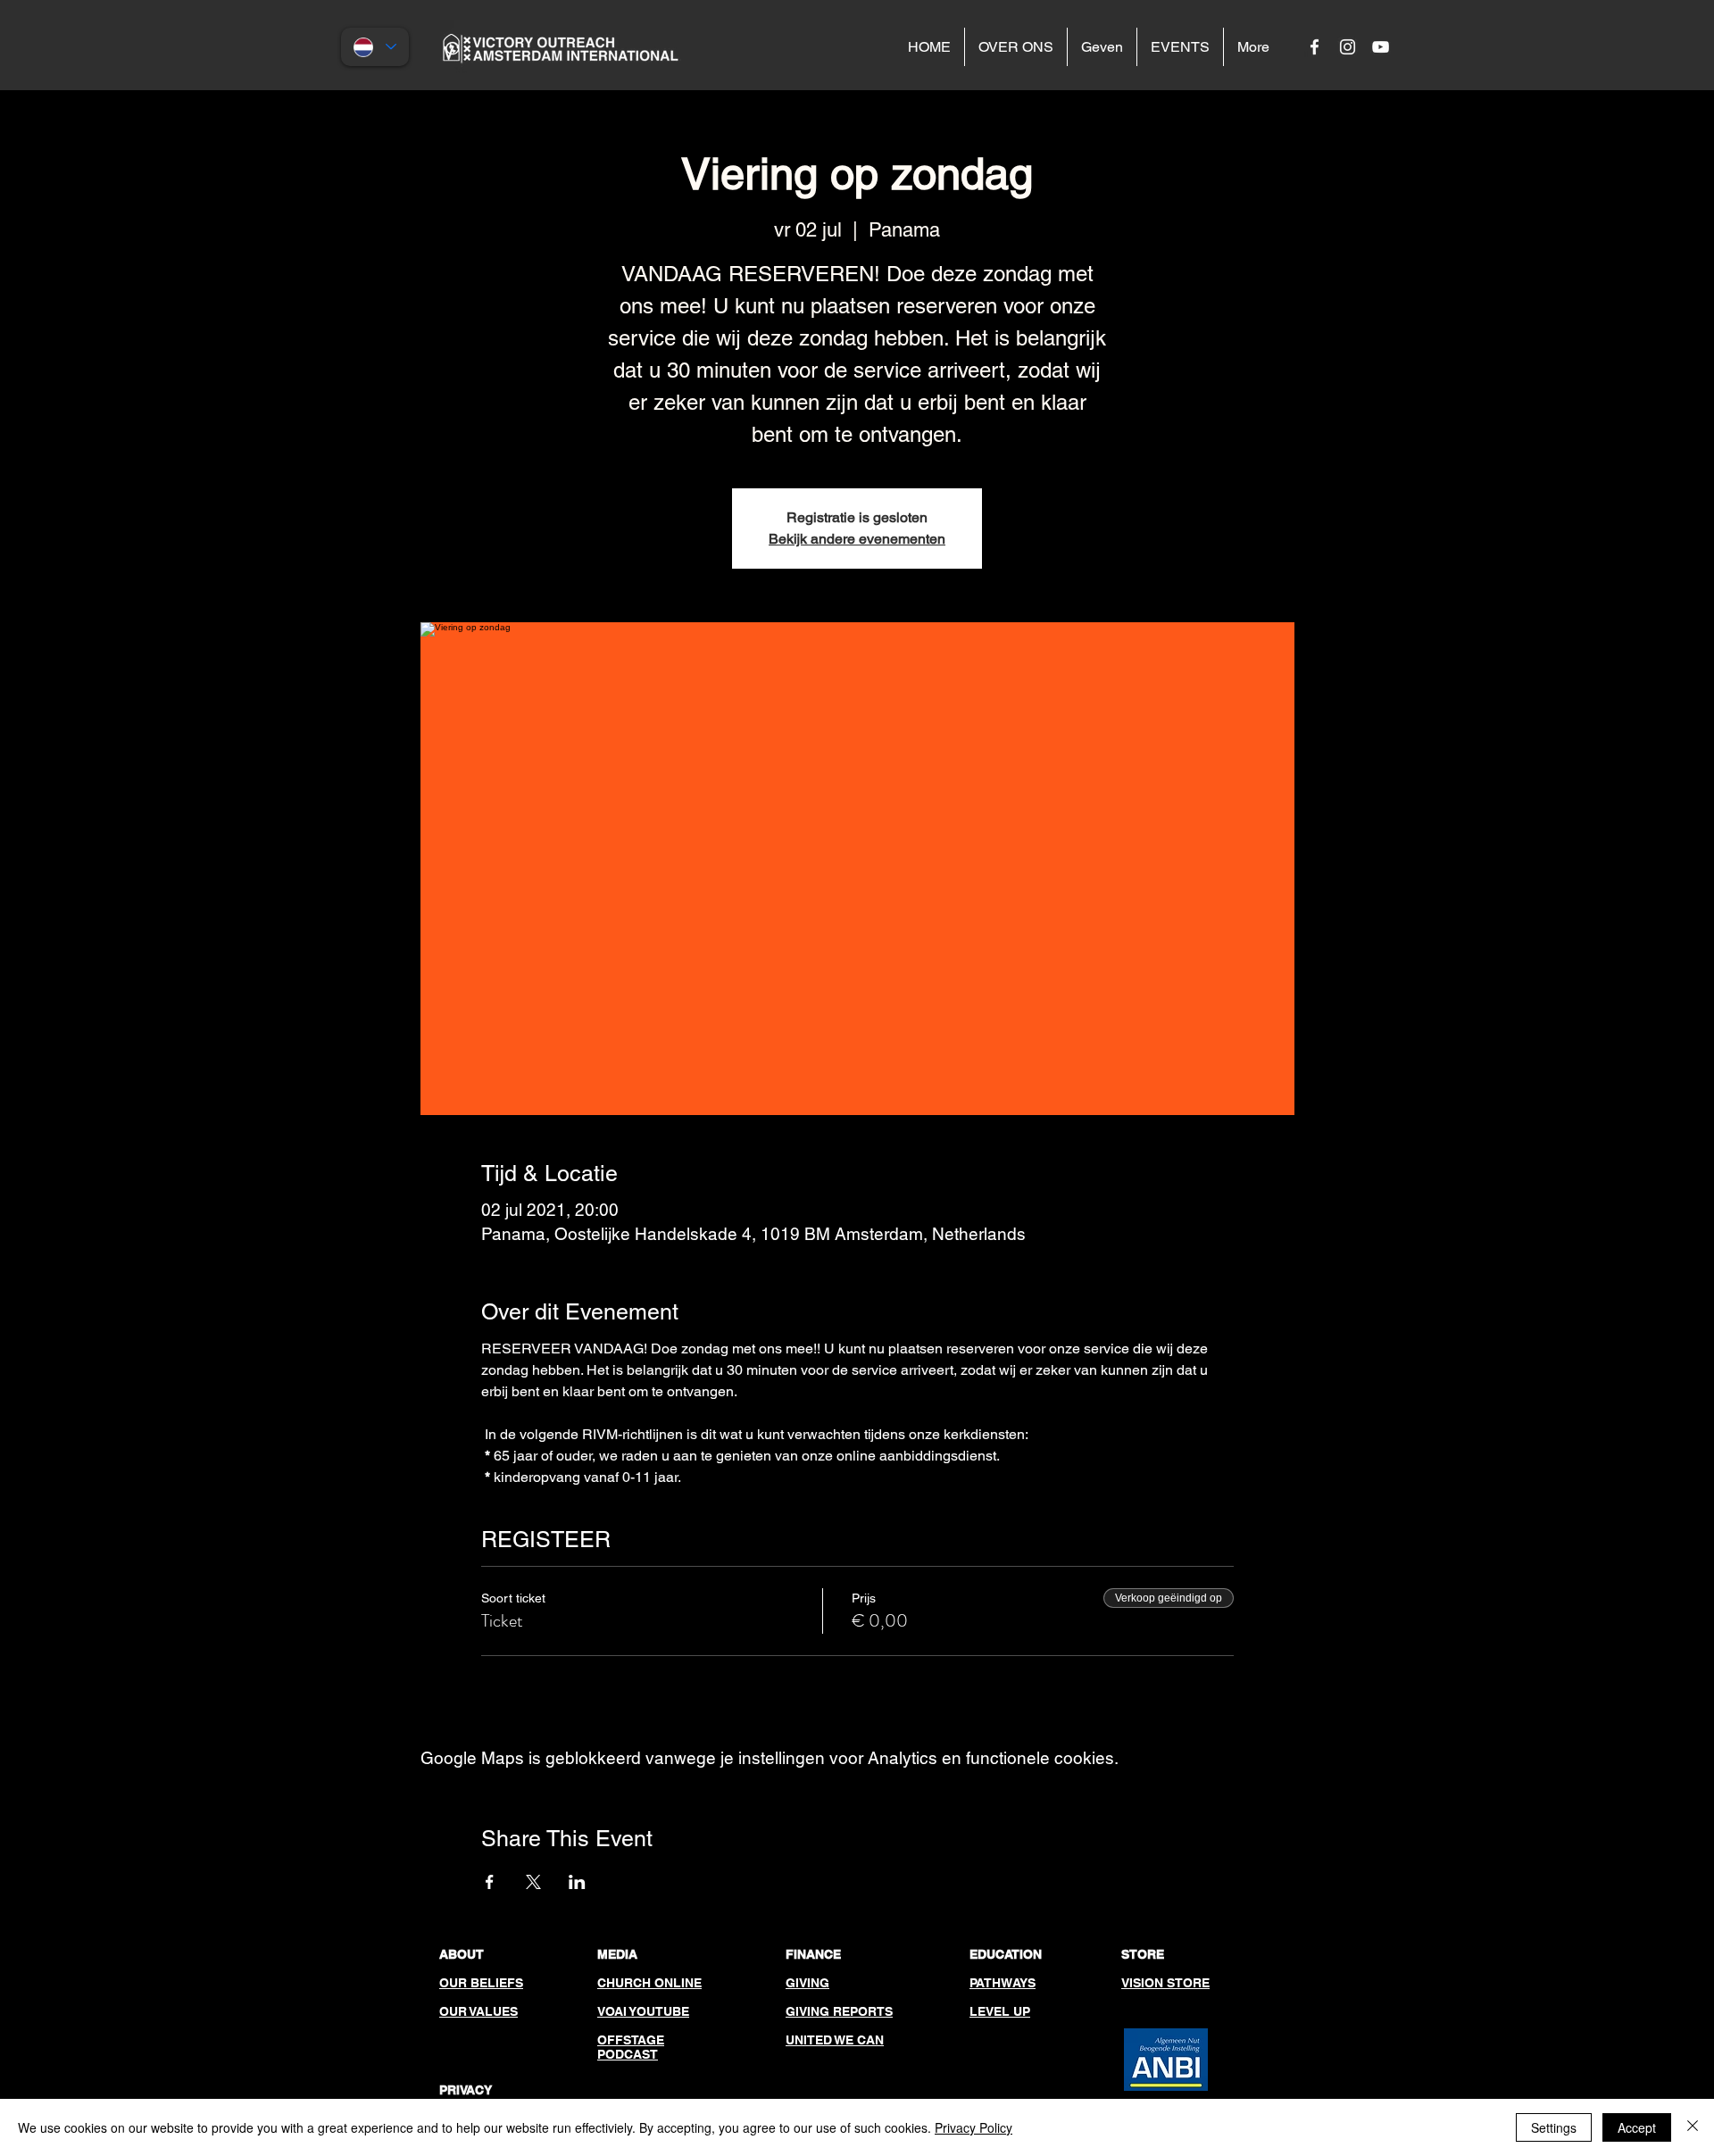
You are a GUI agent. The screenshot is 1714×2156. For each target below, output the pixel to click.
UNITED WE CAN (835, 2040)
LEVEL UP (1000, 2011)
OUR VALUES (478, 2011)
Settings (1554, 2127)
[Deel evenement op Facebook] (490, 1882)
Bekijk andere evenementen (857, 539)
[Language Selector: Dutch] (375, 47)
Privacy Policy (973, 2127)
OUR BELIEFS (481, 1983)
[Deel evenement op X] (533, 1882)
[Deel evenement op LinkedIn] (577, 1882)
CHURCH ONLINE (649, 1983)
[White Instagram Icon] (1348, 47)
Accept (1637, 2127)
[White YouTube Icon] (1381, 47)
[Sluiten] (1693, 2127)
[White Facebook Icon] (1315, 47)
